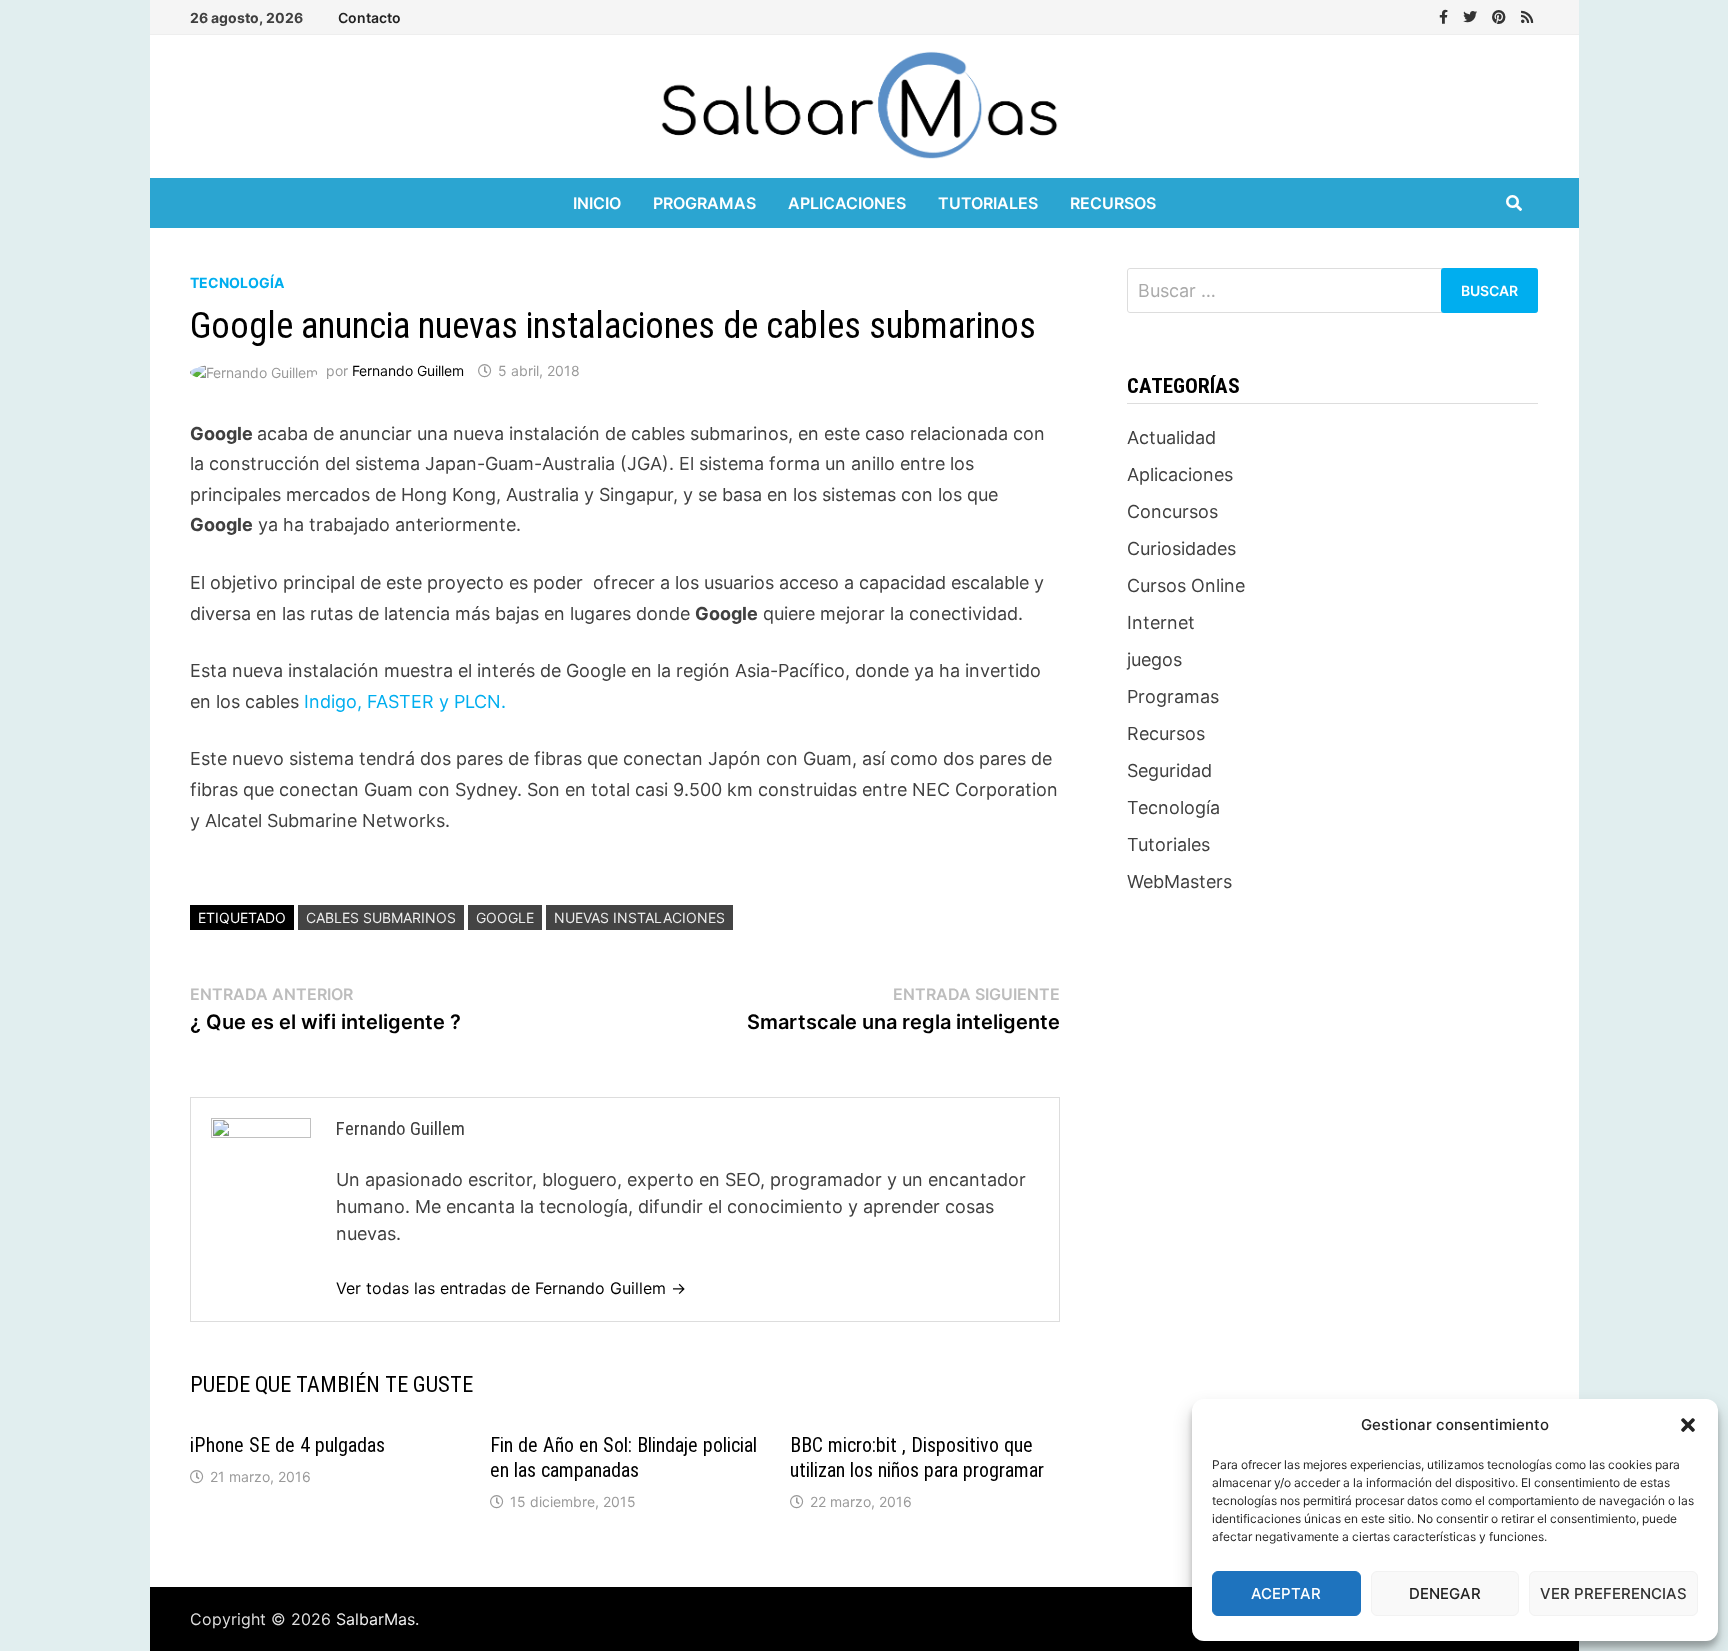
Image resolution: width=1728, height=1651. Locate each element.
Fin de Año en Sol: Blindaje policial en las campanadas (623, 1457)
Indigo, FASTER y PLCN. (402, 701)
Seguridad (1169, 770)
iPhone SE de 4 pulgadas (287, 1445)
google (505, 917)
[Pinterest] (1501, 15)
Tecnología (237, 282)
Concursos (1172, 511)
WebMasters (1179, 881)
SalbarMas (375, 1619)
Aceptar (1286, 1593)
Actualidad (1171, 437)
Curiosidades (1181, 548)
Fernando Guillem (408, 370)
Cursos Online (1186, 585)
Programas (704, 203)
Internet (1161, 622)
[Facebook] (1446, 15)
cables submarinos (381, 917)
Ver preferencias (1613, 1593)
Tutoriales (988, 203)
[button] (1688, 1425)
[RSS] (1527, 15)
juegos (1154, 659)
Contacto (369, 17)
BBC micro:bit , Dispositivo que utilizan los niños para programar (917, 1457)
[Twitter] (1472, 15)
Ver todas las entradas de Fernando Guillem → (511, 1288)
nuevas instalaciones (639, 917)
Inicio (597, 203)
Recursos (1113, 203)
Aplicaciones (847, 203)
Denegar (1445, 1593)
